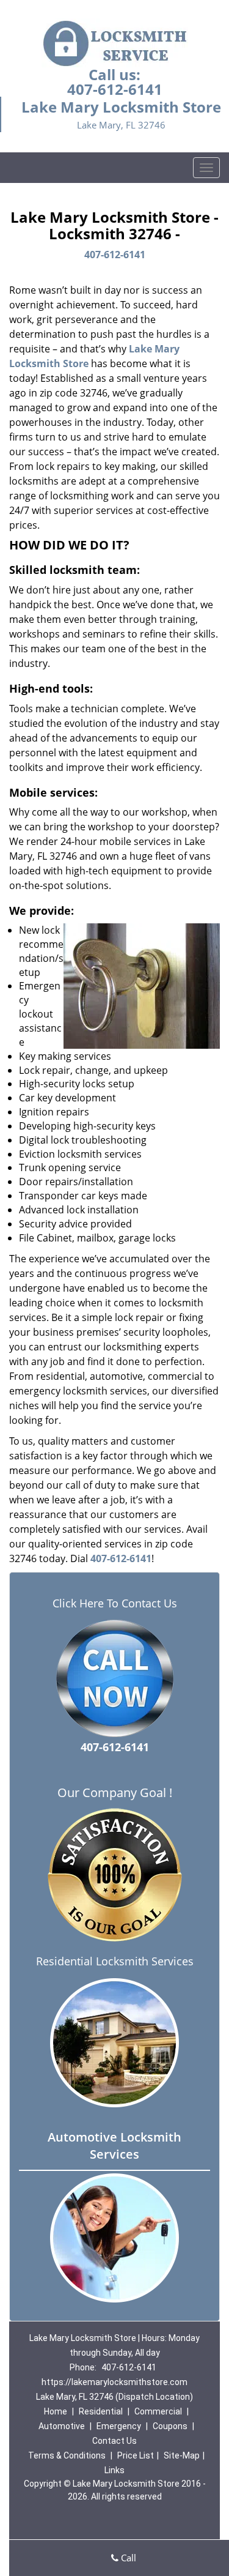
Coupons (170, 2426)
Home (56, 2411)
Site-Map (182, 2455)
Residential (101, 2411)
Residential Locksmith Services (115, 1961)
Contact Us (114, 2441)
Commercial (158, 2411)
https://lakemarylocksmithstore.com (114, 2382)
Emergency (119, 2426)
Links (114, 2470)
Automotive (62, 2426)
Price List (136, 2455)
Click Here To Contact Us (115, 1603)
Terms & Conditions (67, 2455)
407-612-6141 (115, 89)
